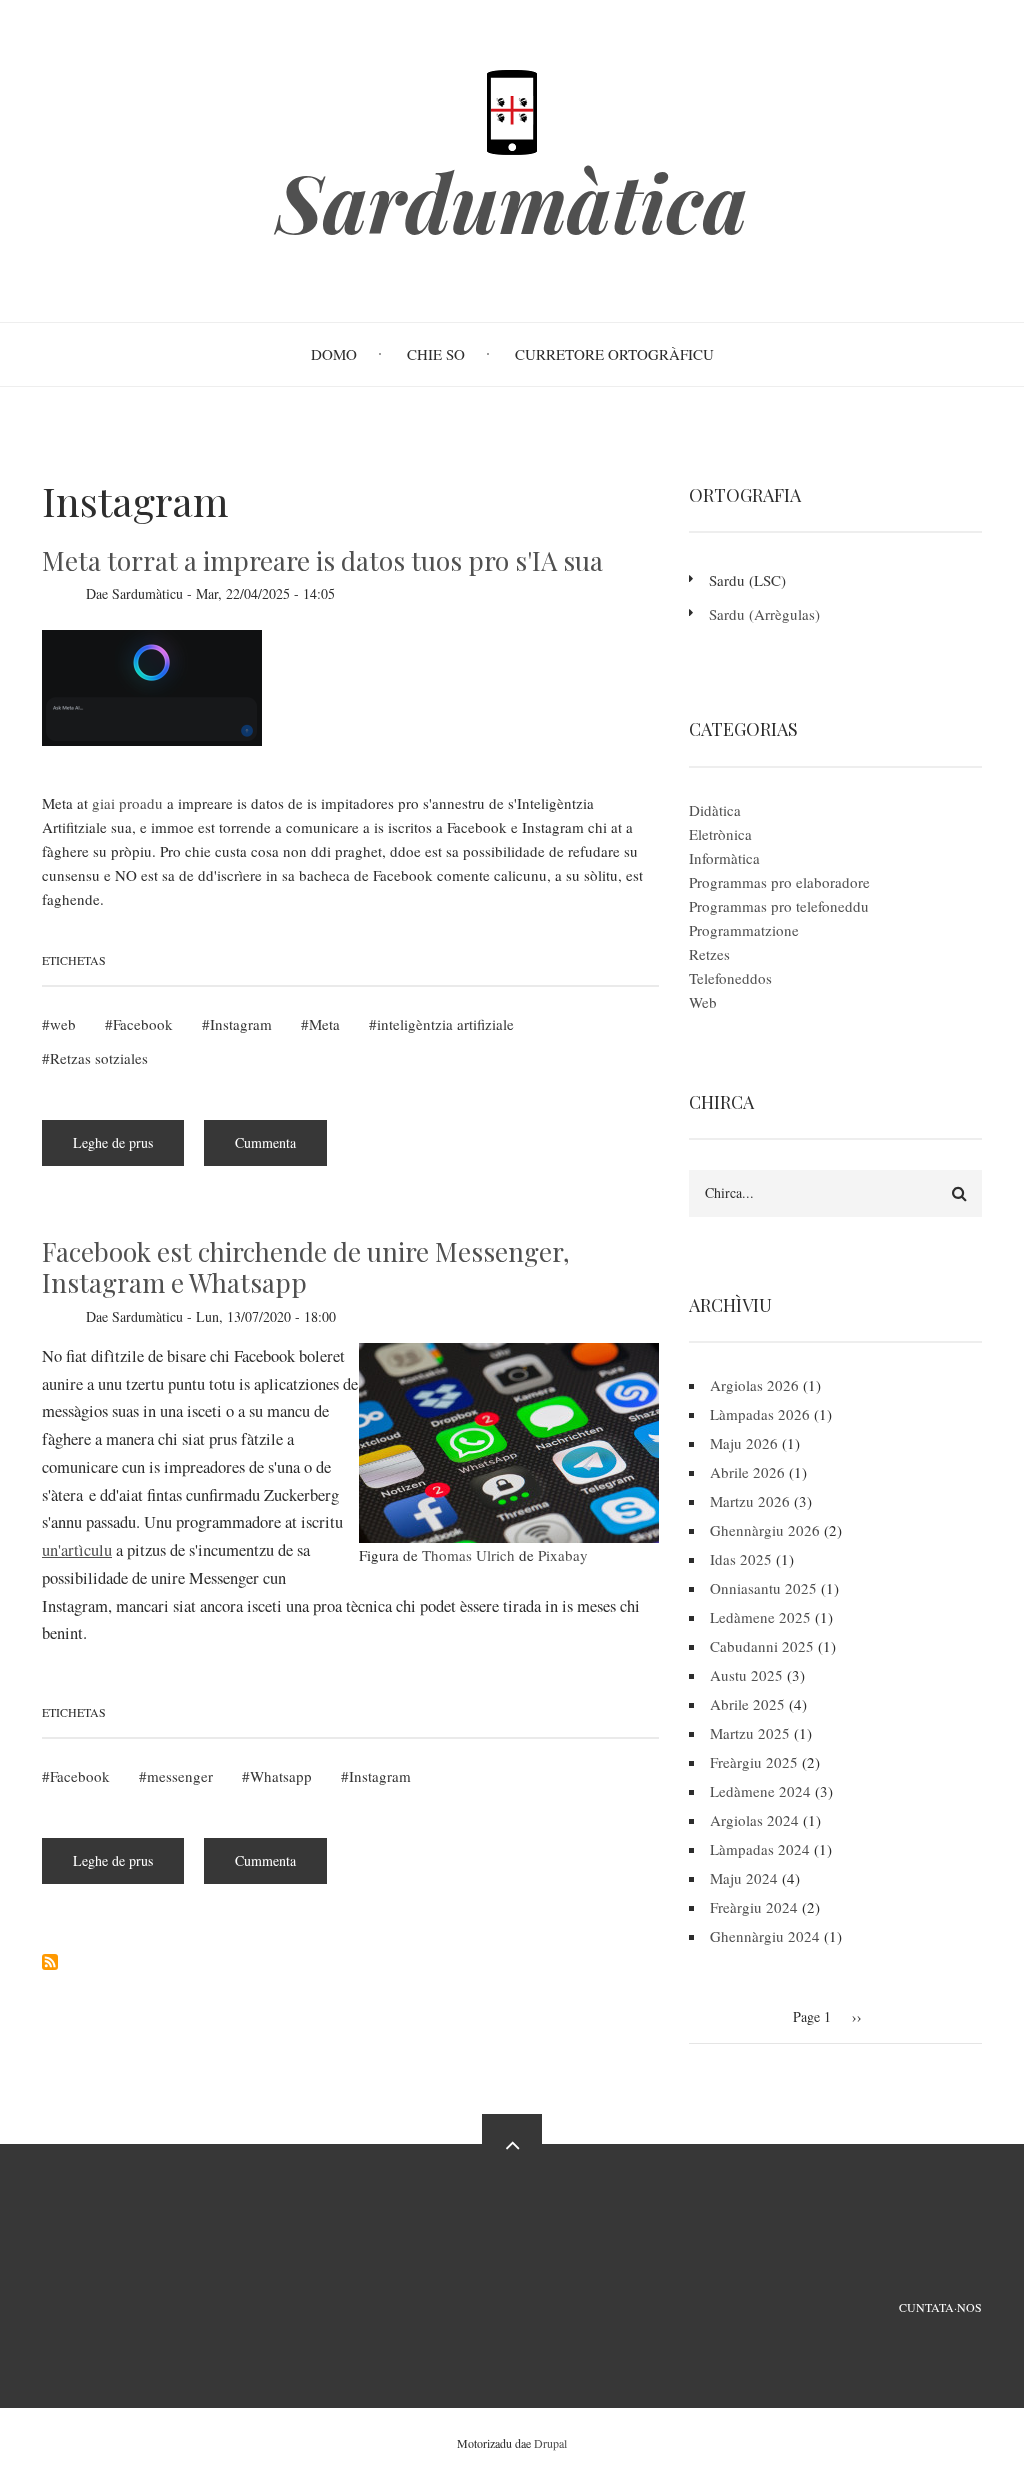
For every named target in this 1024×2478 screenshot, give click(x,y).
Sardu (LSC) (747, 580)
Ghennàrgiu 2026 (765, 1530)
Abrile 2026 (747, 1472)
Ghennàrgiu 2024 (765, 1936)
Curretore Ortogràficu (614, 354)
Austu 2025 (746, 1675)
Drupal (550, 2443)
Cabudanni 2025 (762, 1646)
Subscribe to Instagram (50, 1962)
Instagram (241, 1024)
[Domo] (512, 110)
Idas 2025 (741, 1559)
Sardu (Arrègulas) (764, 614)
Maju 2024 (744, 1878)
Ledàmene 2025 (760, 1617)
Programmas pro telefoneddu (779, 906)
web (63, 1024)
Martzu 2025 (750, 1733)
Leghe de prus (128, 1149)
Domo (334, 354)
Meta (324, 1024)
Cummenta (265, 1142)
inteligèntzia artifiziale (445, 1024)
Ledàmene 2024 (760, 1791)
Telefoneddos (730, 978)
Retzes (709, 954)
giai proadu (127, 803)
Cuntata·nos (940, 2307)
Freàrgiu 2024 (754, 1907)
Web (703, 1002)
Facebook (143, 1024)
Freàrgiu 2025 (754, 1762)
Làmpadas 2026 (760, 1414)
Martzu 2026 (750, 1501)
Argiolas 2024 (754, 1820)
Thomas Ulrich (468, 1555)
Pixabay (563, 1555)
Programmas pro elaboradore (779, 882)
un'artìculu (77, 1550)
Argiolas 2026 (754, 1385)
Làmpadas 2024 (760, 1849)
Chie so (436, 354)
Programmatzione (744, 930)
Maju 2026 (744, 1443)
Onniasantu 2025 (763, 1588)
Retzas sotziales (99, 1058)
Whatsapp (281, 1776)
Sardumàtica (512, 201)
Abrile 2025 (747, 1704)
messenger (180, 1776)
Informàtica (724, 858)
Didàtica (715, 810)
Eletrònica (720, 834)
